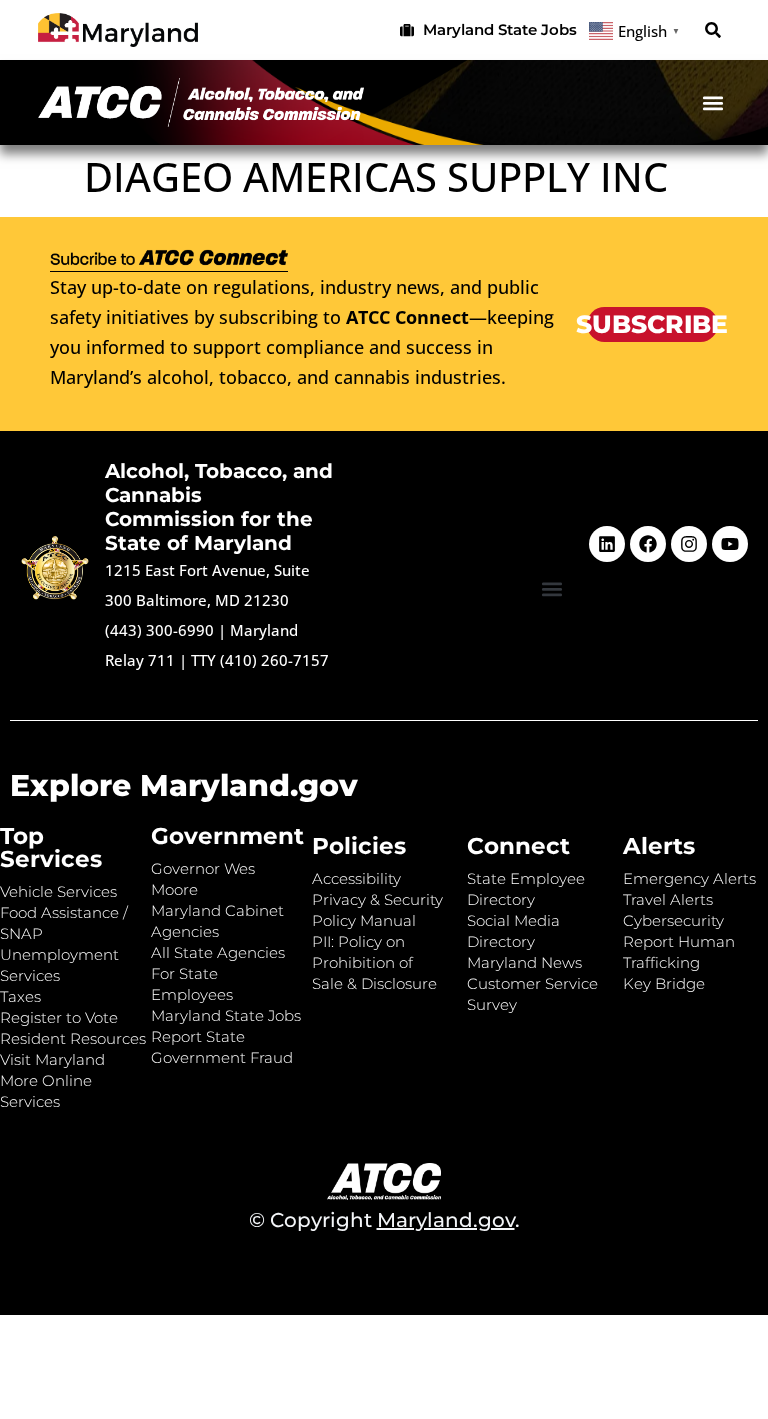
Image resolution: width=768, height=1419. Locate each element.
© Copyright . (384, 1220)
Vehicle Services (58, 891)
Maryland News (524, 962)
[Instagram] (689, 544)
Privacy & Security (377, 899)
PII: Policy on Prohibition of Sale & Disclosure (374, 962)
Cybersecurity (673, 920)
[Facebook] (648, 544)
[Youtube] (730, 544)
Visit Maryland (52, 1059)
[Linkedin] (607, 544)
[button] (713, 30)
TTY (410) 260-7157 (260, 660)
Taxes (20, 996)
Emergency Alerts (689, 878)
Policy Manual (364, 920)
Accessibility (356, 878)
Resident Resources (73, 1038)
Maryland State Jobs (226, 1015)
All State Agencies (218, 952)
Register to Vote (59, 1017)
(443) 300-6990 (159, 630)
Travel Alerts (668, 899)
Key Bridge (664, 983)
